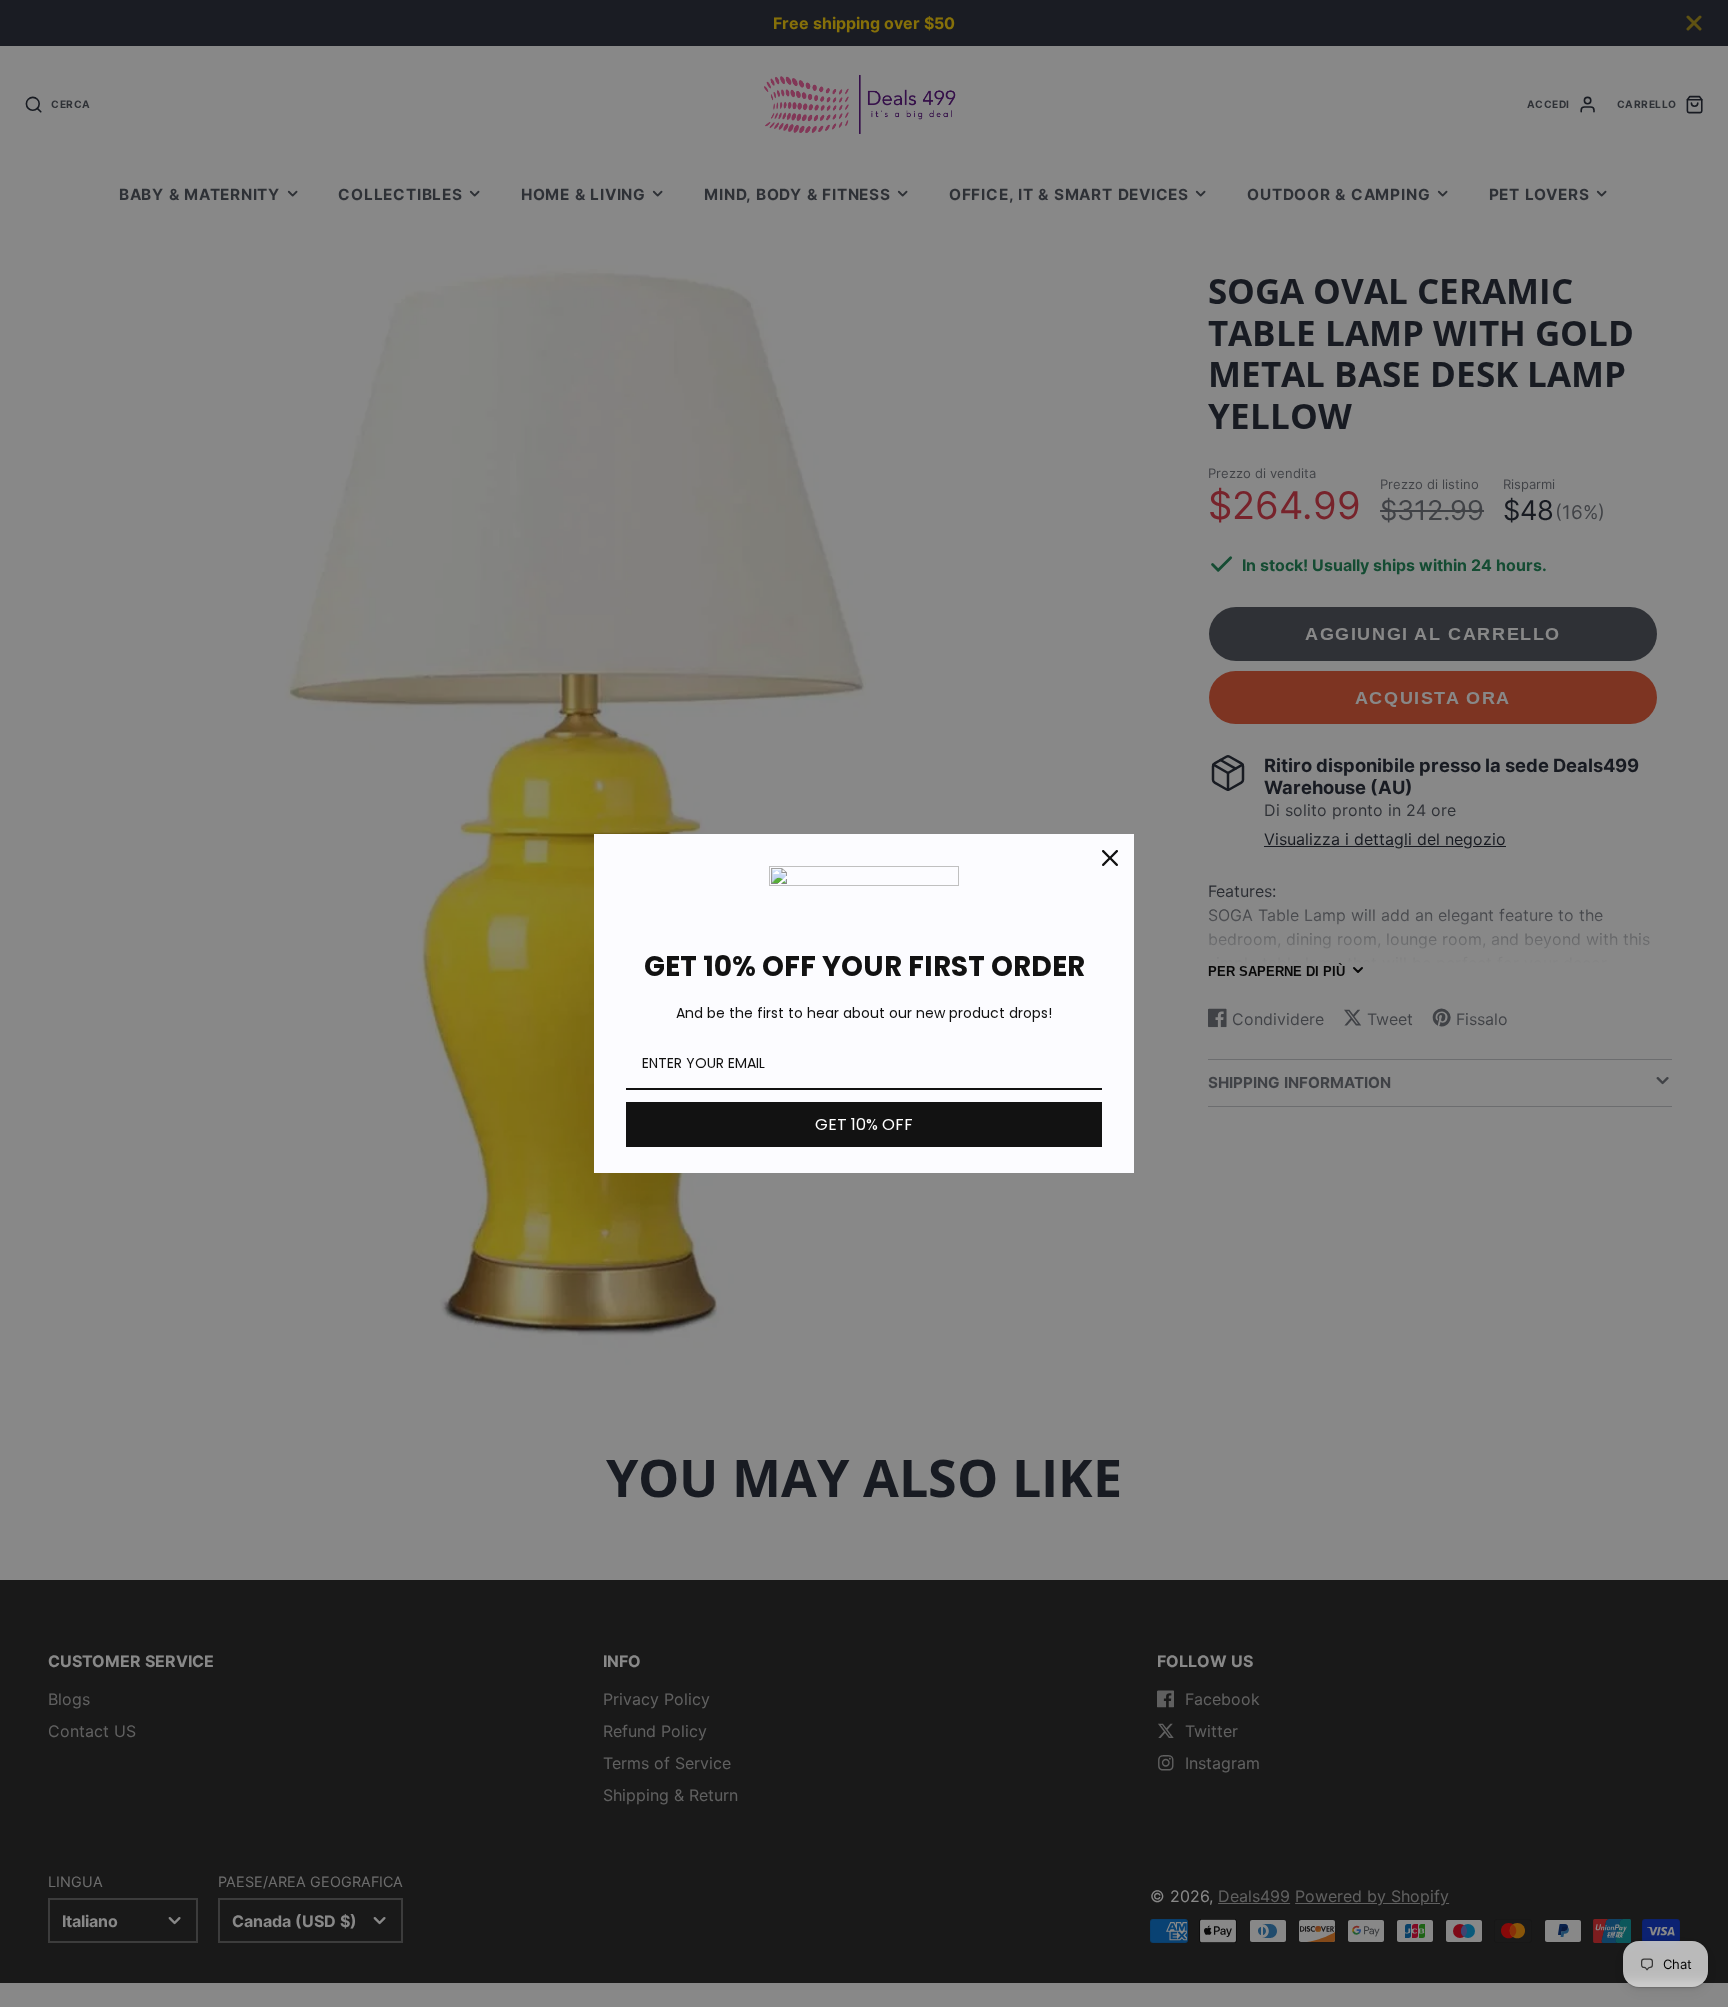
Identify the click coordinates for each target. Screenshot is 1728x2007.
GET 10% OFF (864, 1124)
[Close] (1110, 858)
